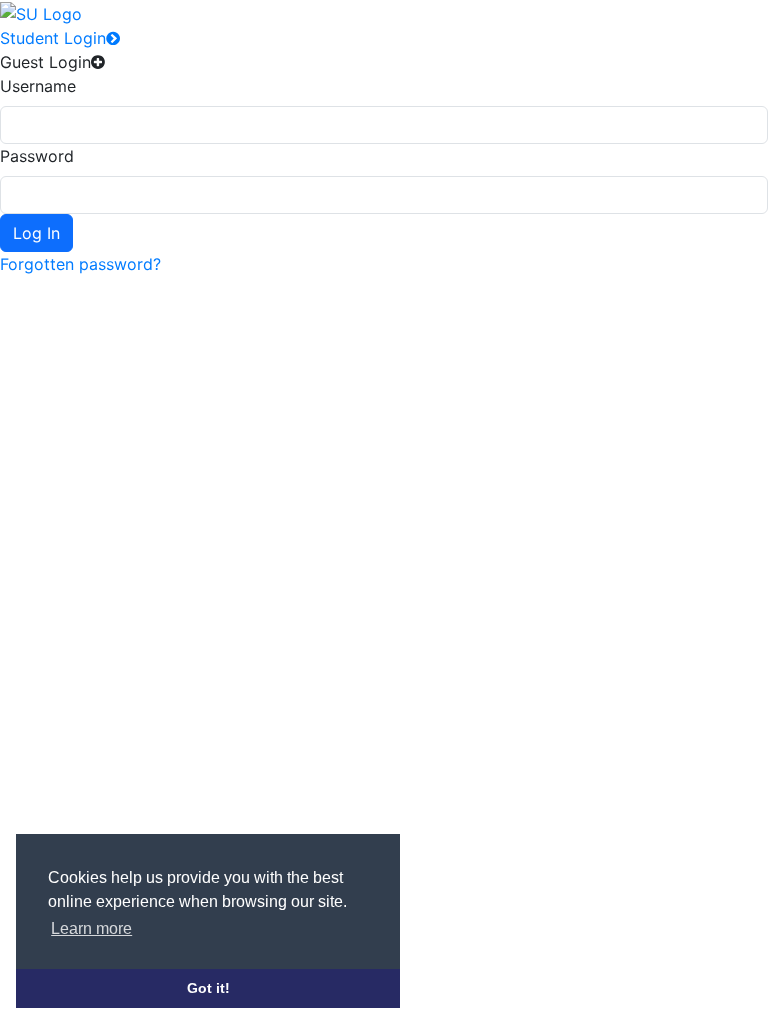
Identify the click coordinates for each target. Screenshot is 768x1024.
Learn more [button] (91, 928)
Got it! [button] (208, 988)
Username (38, 86)
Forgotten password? (80, 264)
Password (37, 156)
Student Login (53, 38)
